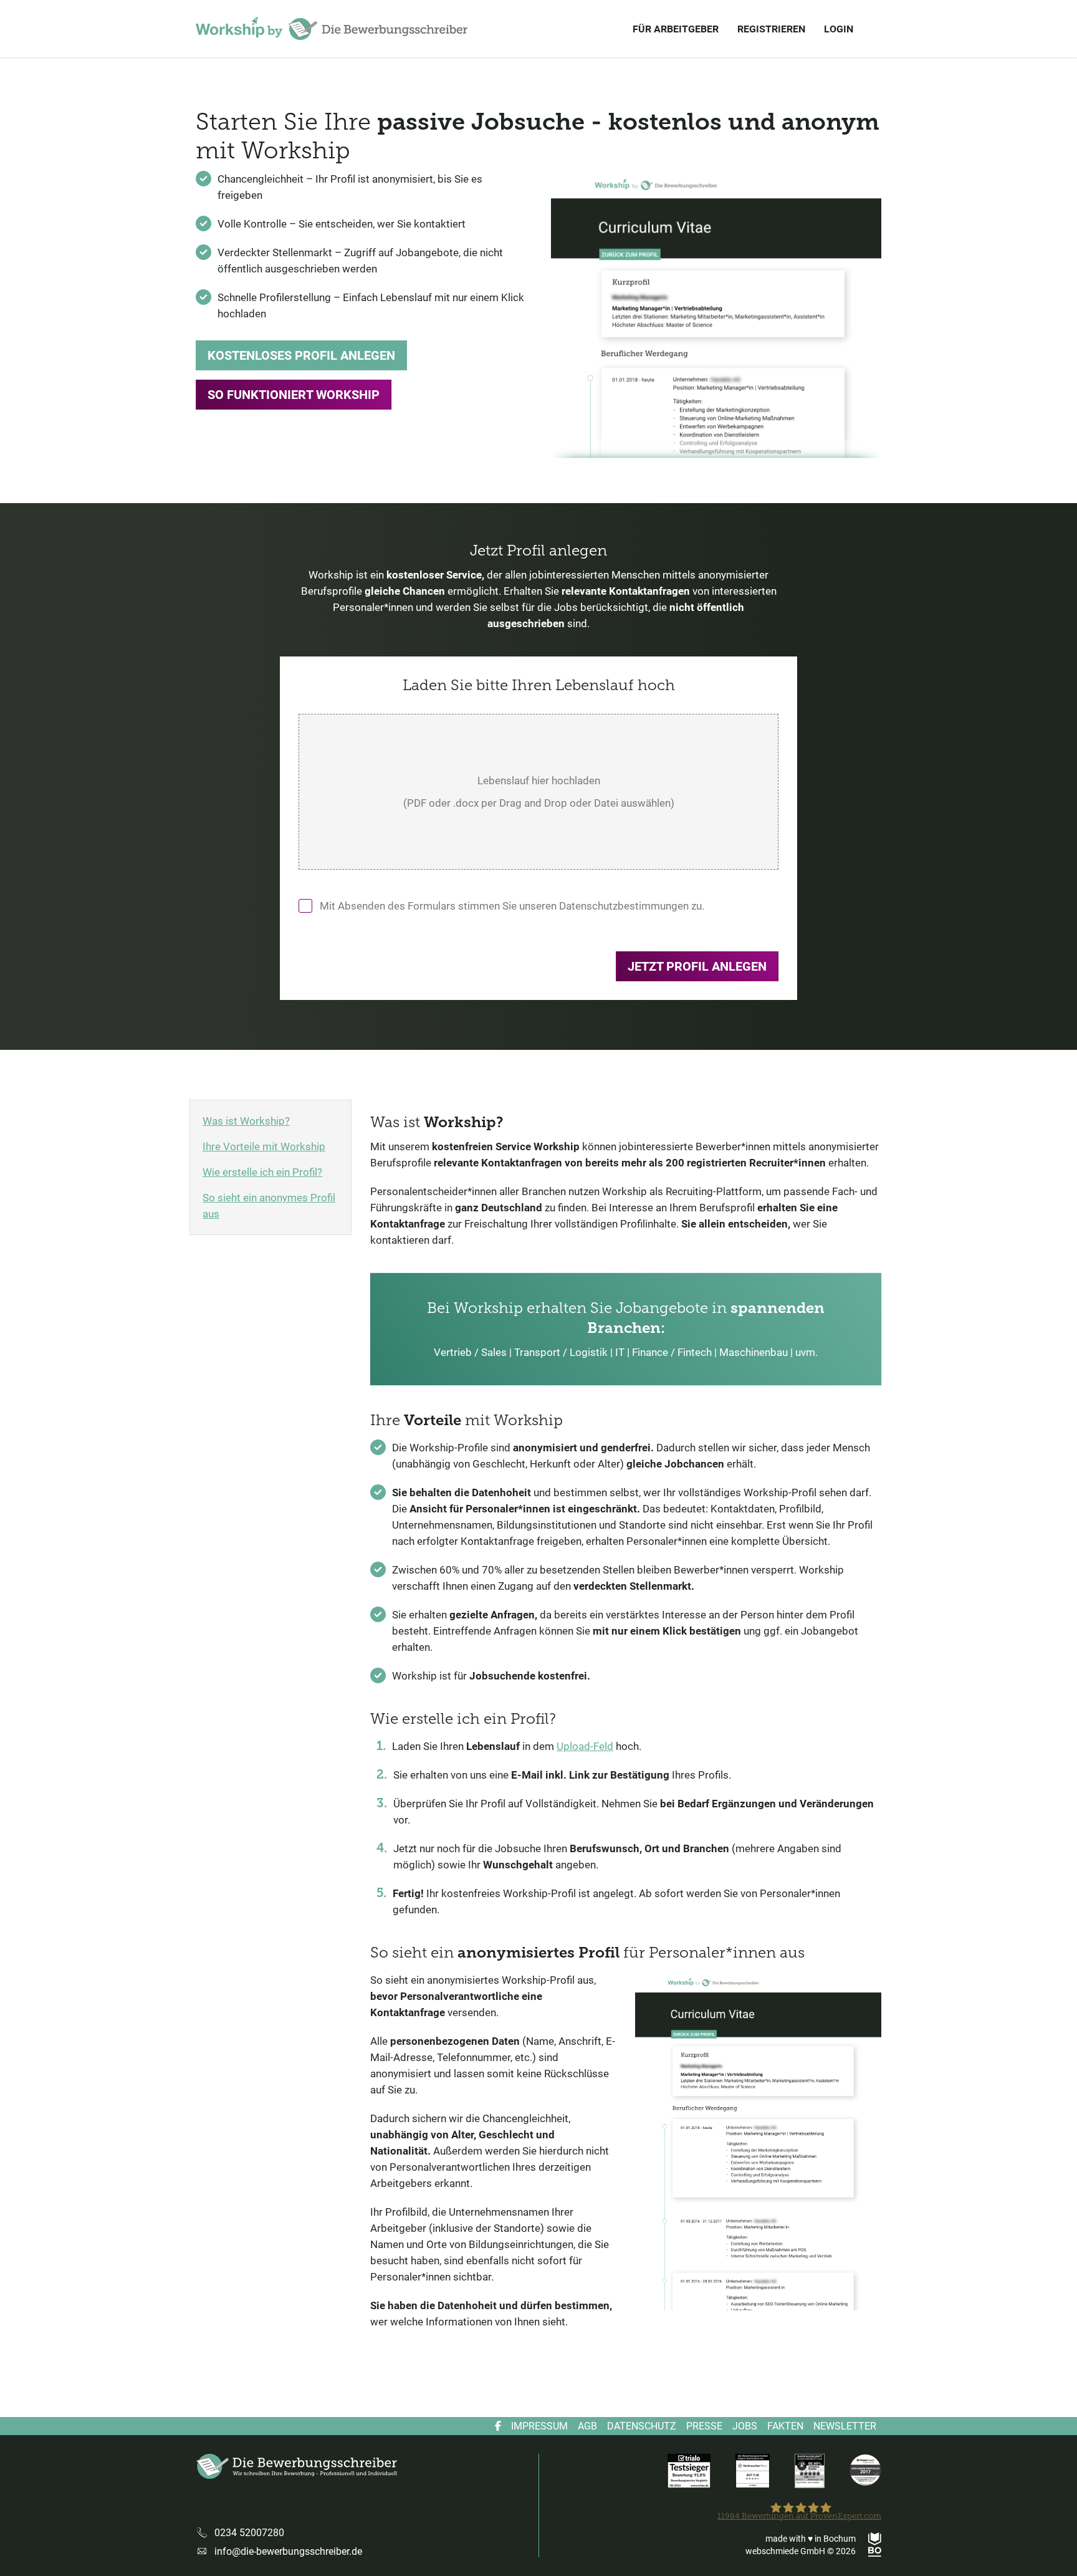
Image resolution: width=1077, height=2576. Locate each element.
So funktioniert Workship (294, 395)
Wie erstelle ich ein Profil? (262, 1172)
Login (839, 29)
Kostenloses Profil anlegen (301, 355)
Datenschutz (642, 2426)
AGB (587, 2426)
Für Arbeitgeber (676, 29)
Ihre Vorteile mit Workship (264, 1146)
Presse (704, 2426)
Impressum (539, 2426)
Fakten (785, 2426)
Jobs (745, 2426)
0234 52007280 (249, 2533)
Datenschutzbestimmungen (624, 906)
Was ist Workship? (246, 1121)
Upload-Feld (585, 1746)
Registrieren (771, 29)
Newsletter (845, 2426)
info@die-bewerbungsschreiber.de (288, 2551)
